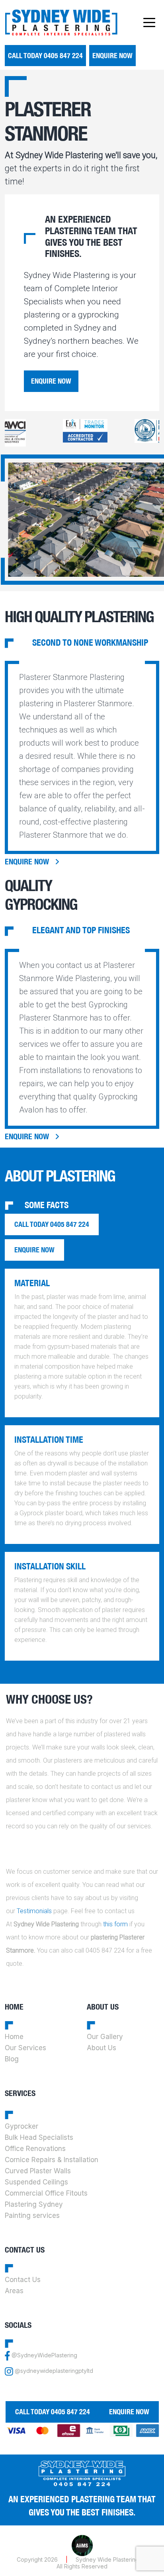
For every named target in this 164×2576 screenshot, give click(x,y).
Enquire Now (112, 56)
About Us (102, 2048)
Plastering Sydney (34, 2204)
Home (14, 2037)
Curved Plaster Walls (38, 2171)
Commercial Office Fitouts (46, 2193)
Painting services (32, 2216)
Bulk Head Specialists (39, 2137)
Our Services (25, 2048)
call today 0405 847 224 (45, 56)
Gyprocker (21, 2126)
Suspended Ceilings (36, 2182)
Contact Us (23, 2280)
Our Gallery (105, 2037)
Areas (14, 2291)
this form (115, 1924)
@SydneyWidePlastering (44, 2355)
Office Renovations (35, 2149)
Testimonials (34, 1911)
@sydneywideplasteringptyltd (54, 2371)
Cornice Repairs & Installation (52, 2160)
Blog (12, 2059)
